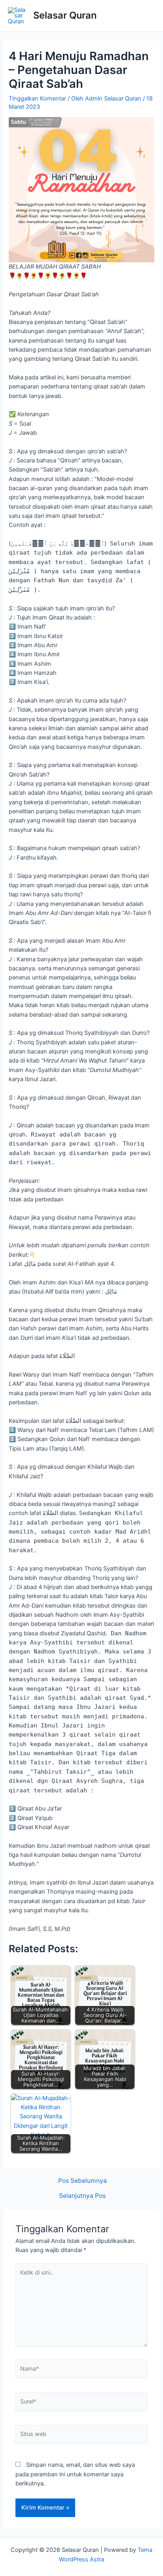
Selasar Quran (65, 15)
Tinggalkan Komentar (37, 98)
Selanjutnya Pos (82, 2196)
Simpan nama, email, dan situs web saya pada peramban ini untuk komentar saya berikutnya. (75, 2474)
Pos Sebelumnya (82, 2181)
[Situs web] (81, 2436)
